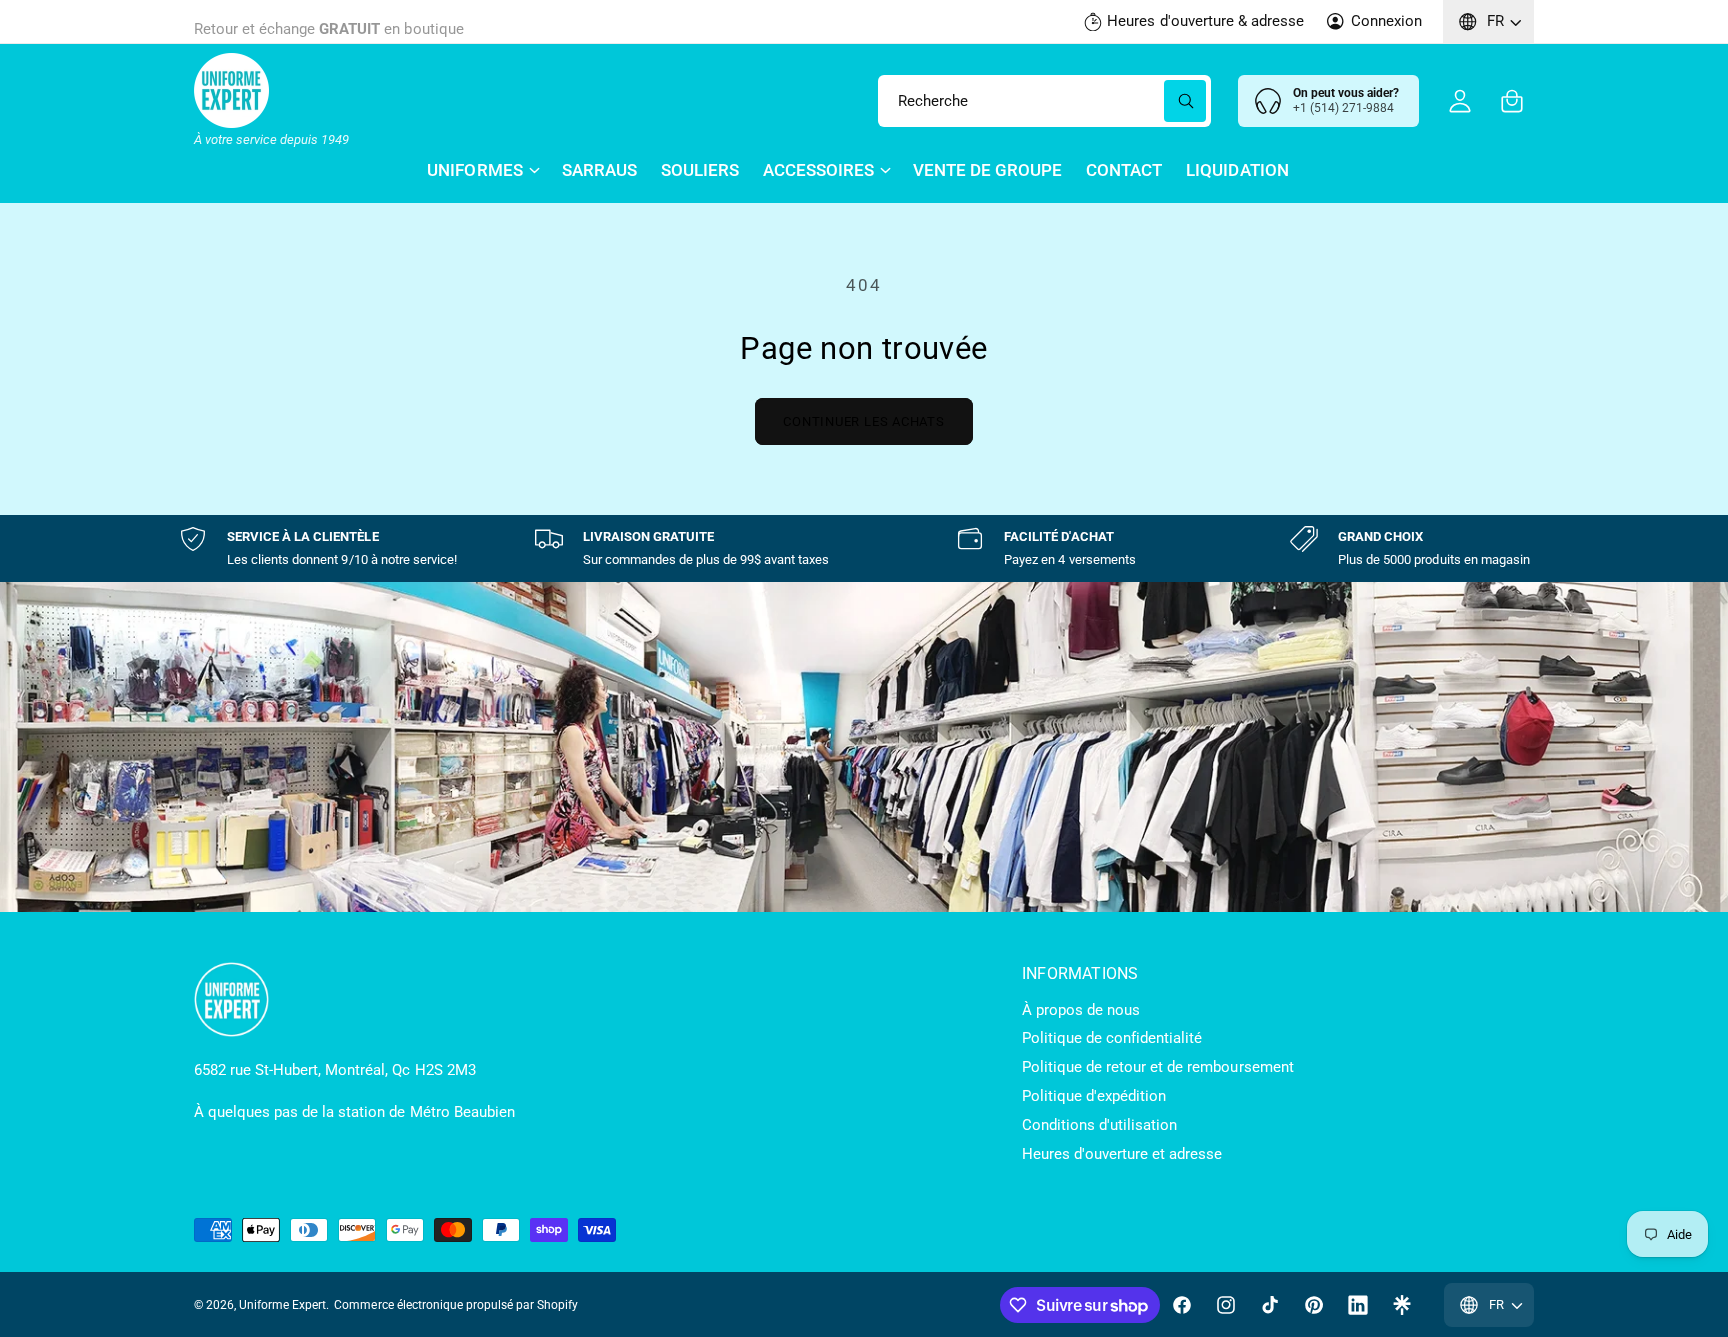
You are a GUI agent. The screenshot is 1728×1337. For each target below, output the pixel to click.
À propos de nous (1081, 1010)
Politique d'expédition (1094, 1096)
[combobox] (1044, 101)
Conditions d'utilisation (1099, 1125)
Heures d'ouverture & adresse (1205, 21)
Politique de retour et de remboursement (1158, 1067)
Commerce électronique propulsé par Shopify (456, 1305)
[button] (1512, 101)
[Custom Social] (1402, 1305)
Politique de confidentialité (1112, 1038)
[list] (864, 548)
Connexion (1386, 21)
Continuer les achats (864, 421)
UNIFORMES (474, 170)
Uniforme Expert (282, 1305)
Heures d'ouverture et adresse (1122, 1154)
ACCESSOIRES (818, 170)
